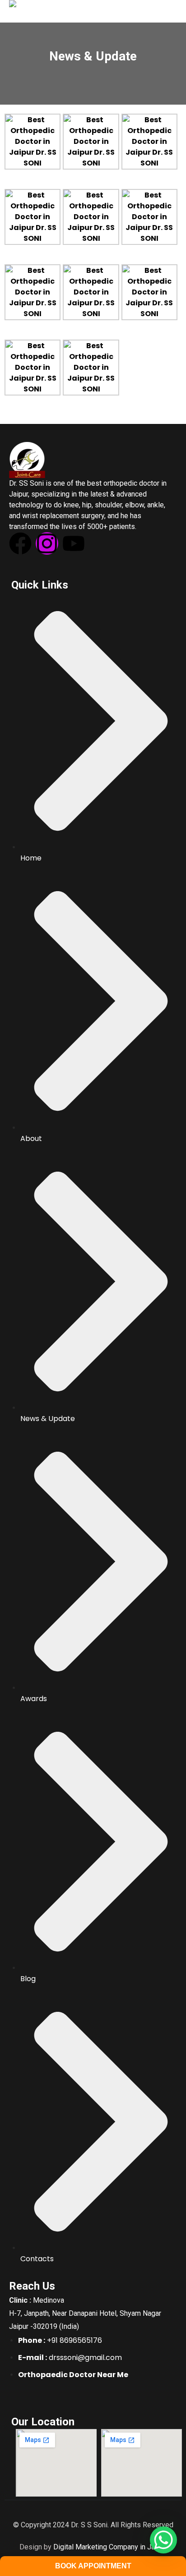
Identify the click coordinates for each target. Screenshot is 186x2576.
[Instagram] (47, 543)
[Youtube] (74, 543)
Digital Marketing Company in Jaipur (110, 2547)
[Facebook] (20, 543)
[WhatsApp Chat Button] (163, 2540)
